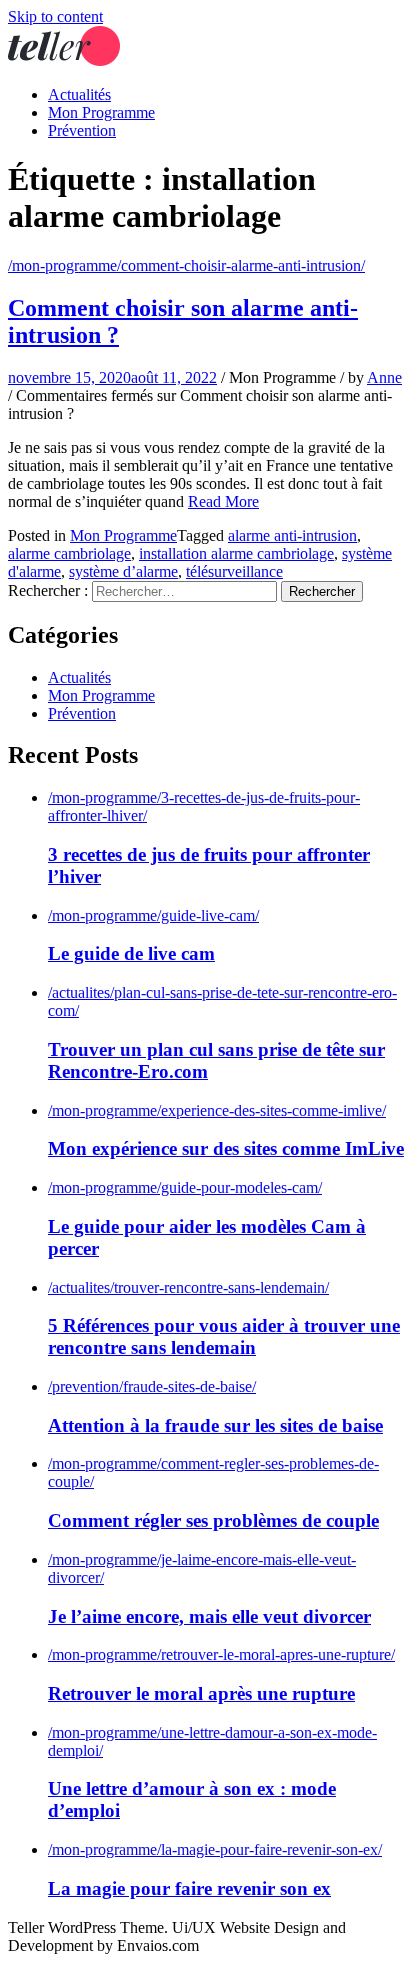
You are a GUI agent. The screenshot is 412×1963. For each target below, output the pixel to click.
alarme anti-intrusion (292, 535)
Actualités (79, 94)
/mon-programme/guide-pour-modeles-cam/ (185, 1187)
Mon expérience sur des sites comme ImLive (226, 1148)
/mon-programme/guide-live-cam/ (153, 915)
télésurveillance (234, 571)
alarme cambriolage (69, 553)
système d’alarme (123, 571)
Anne (384, 377)
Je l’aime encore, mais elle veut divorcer (209, 1616)
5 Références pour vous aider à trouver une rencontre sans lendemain (224, 1336)
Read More (223, 501)
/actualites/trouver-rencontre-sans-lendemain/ (188, 1287)
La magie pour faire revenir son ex (189, 1888)
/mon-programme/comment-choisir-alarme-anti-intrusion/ (186, 265)
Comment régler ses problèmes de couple (213, 1520)
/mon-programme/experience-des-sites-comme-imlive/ (217, 1110)
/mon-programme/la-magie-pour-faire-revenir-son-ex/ (215, 1849)
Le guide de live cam (131, 953)
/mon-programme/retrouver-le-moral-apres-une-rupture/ (221, 1654)
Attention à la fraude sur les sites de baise (215, 1425)
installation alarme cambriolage (236, 553)
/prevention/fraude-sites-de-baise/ (152, 1386)
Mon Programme (101, 112)
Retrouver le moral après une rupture (201, 1693)
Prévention (82, 130)
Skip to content (55, 16)
